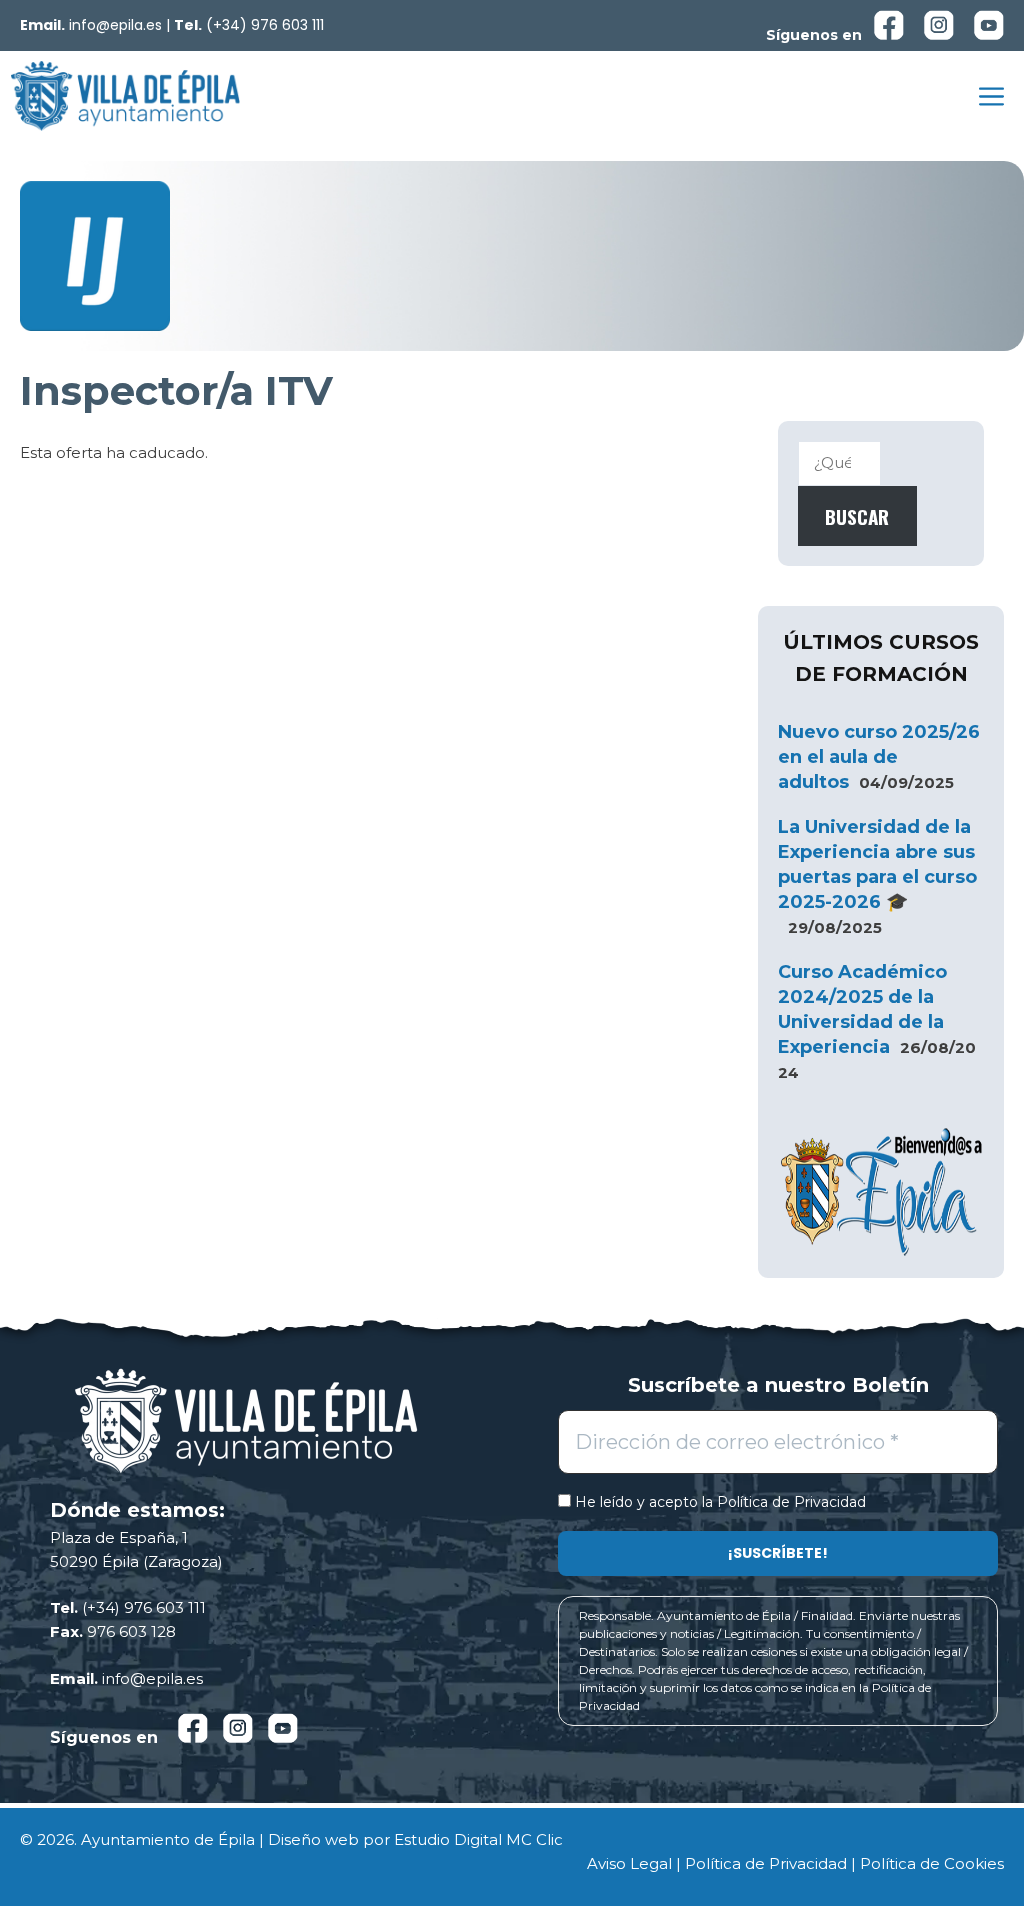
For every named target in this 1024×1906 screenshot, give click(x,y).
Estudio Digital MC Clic (478, 1839)
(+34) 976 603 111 (265, 25)
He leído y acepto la (718, 1502)
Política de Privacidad (791, 1502)
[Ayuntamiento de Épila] (125, 96)
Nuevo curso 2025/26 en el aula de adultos (879, 757)
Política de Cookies (932, 1863)
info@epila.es (115, 25)
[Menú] (991, 96)
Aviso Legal (629, 1863)
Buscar (857, 516)
